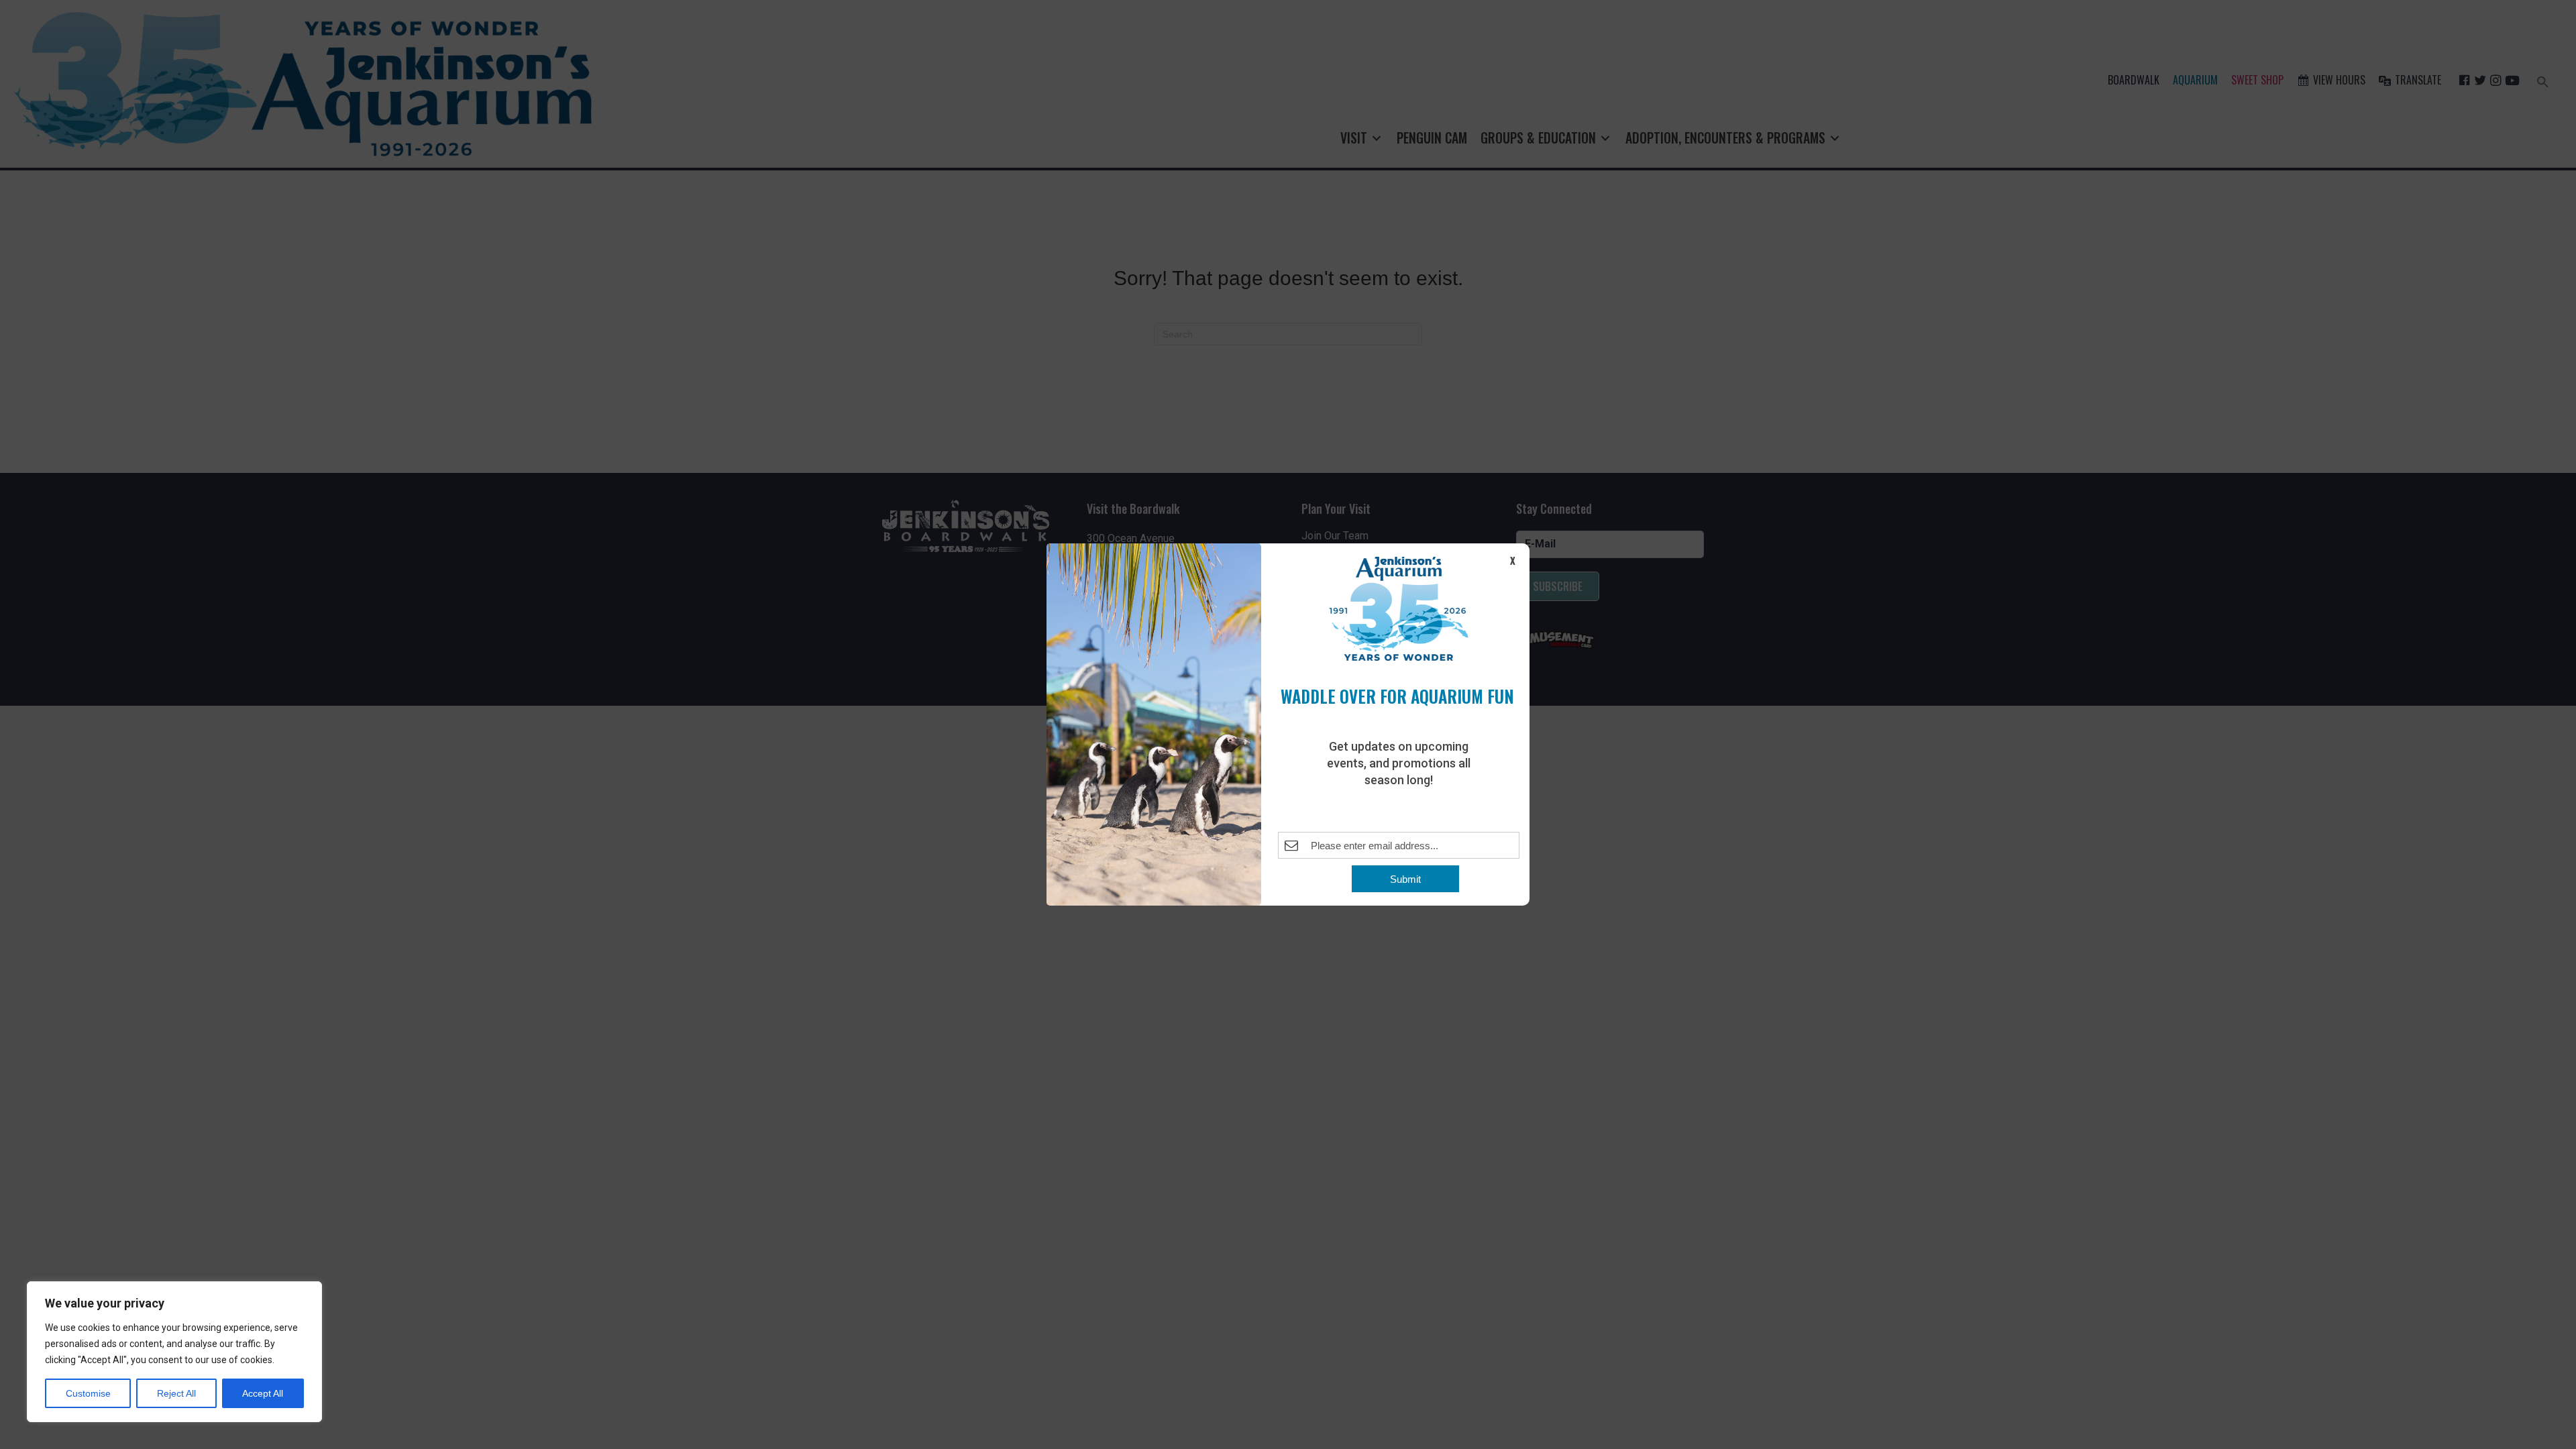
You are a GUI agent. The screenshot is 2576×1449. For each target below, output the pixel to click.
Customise (88, 1393)
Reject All (176, 1393)
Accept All (263, 1393)
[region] (174, 1352)
